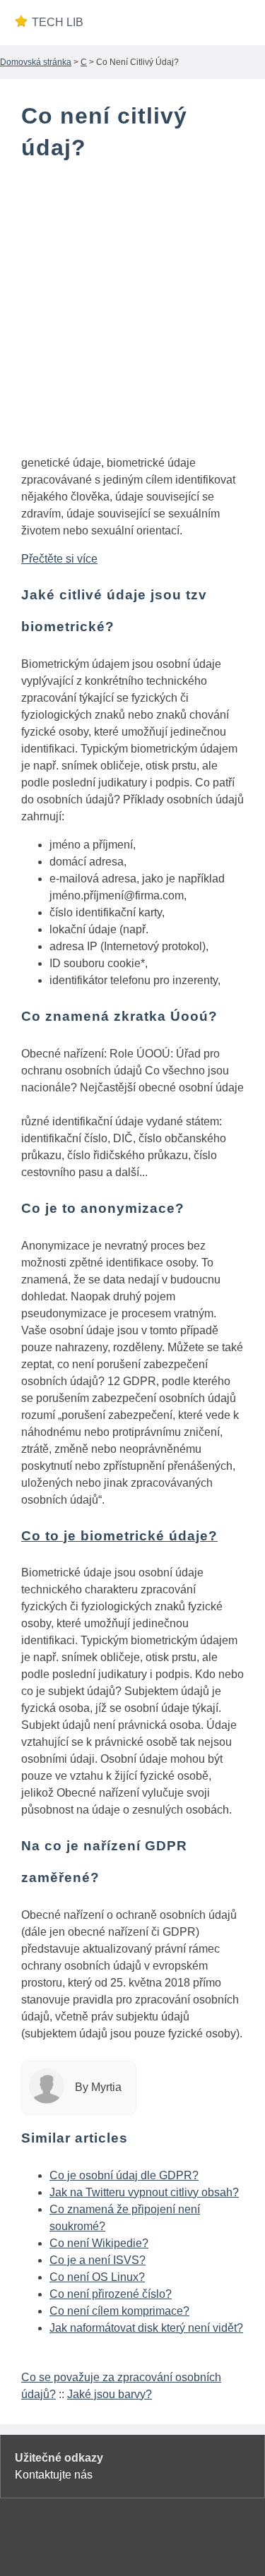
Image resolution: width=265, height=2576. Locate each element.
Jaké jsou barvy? (110, 2394)
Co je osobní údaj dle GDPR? (124, 2175)
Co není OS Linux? (97, 2277)
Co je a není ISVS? (98, 2260)
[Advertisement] (132, 311)
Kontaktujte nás (54, 2475)
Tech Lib (58, 22)
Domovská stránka (36, 62)
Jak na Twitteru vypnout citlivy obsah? (144, 2192)
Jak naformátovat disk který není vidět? (146, 2328)
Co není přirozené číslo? (111, 2294)
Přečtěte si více (59, 559)
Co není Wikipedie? (99, 2243)
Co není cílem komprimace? (119, 2311)
